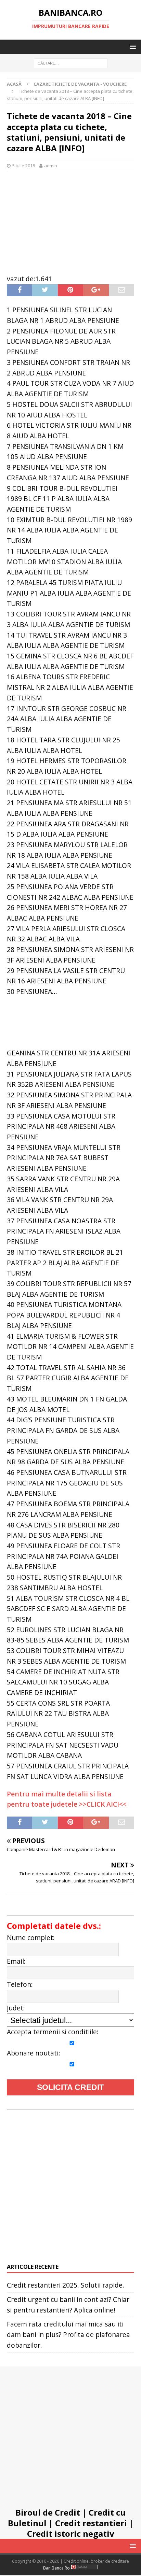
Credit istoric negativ (71, 2534)
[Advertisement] (70, 219)
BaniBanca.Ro (56, 2568)
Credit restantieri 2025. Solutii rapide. (66, 2285)
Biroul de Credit (48, 2512)
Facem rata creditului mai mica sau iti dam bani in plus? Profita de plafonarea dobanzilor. (68, 2334)
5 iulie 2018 (24, 166)
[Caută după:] (70, 63)
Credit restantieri (91, 2523)
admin (51, 166)
